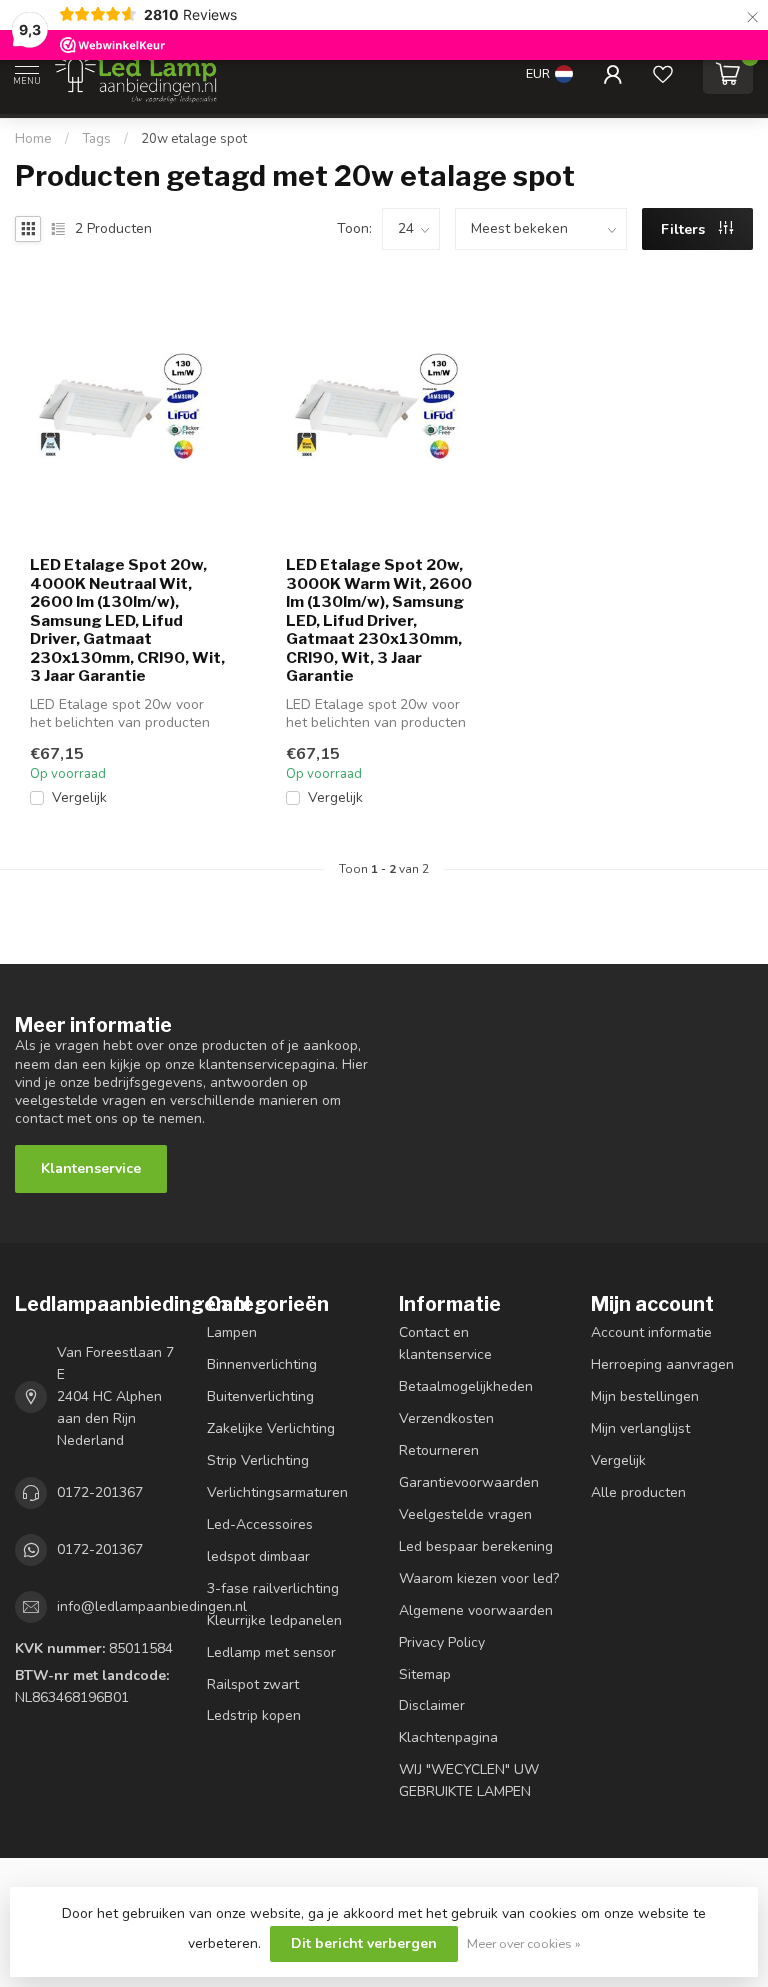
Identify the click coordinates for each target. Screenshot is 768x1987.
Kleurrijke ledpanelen (274, 1620)
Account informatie (651, 1332)
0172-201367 (100, 1492)
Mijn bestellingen (645, 1396)
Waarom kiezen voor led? (479, 1578)
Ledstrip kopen (254, 1715)
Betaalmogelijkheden (466, 1386)
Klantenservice (91, 1168)
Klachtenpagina (448, 1737)
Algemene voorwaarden (476, 1610)
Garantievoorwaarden (469, 1482)
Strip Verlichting (258, 1460)
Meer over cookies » (524, 1943)
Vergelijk (79, 797)
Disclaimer (432, 1705)
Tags (96, 139)
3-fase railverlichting (273, 1588)
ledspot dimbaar (258, 1556)
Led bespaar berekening (476, 1546)
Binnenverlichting (262, 1364)
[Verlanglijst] (663, 74)
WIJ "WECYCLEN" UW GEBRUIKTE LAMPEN (469, 1780)
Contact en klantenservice (445, 1343)
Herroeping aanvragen (662, 1364)
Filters (685, 229)
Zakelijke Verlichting (271, 1428)
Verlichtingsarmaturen (277, 1492)
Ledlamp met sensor (271, 1652)
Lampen (232, 1332)
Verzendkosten (446, 1418)
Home (33, 139)
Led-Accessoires (260, 1524)
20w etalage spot (194, 139)
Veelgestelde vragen (465, 1514)
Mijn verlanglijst (640, 1428)
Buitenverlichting (260, 1396)
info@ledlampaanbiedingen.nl (152, 1606)
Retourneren (439, 1450)
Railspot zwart (253, 1684)
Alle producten (638, 1492)
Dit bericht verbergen (364, 1943)
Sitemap (425, 1674)
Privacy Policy (442, 1642)
